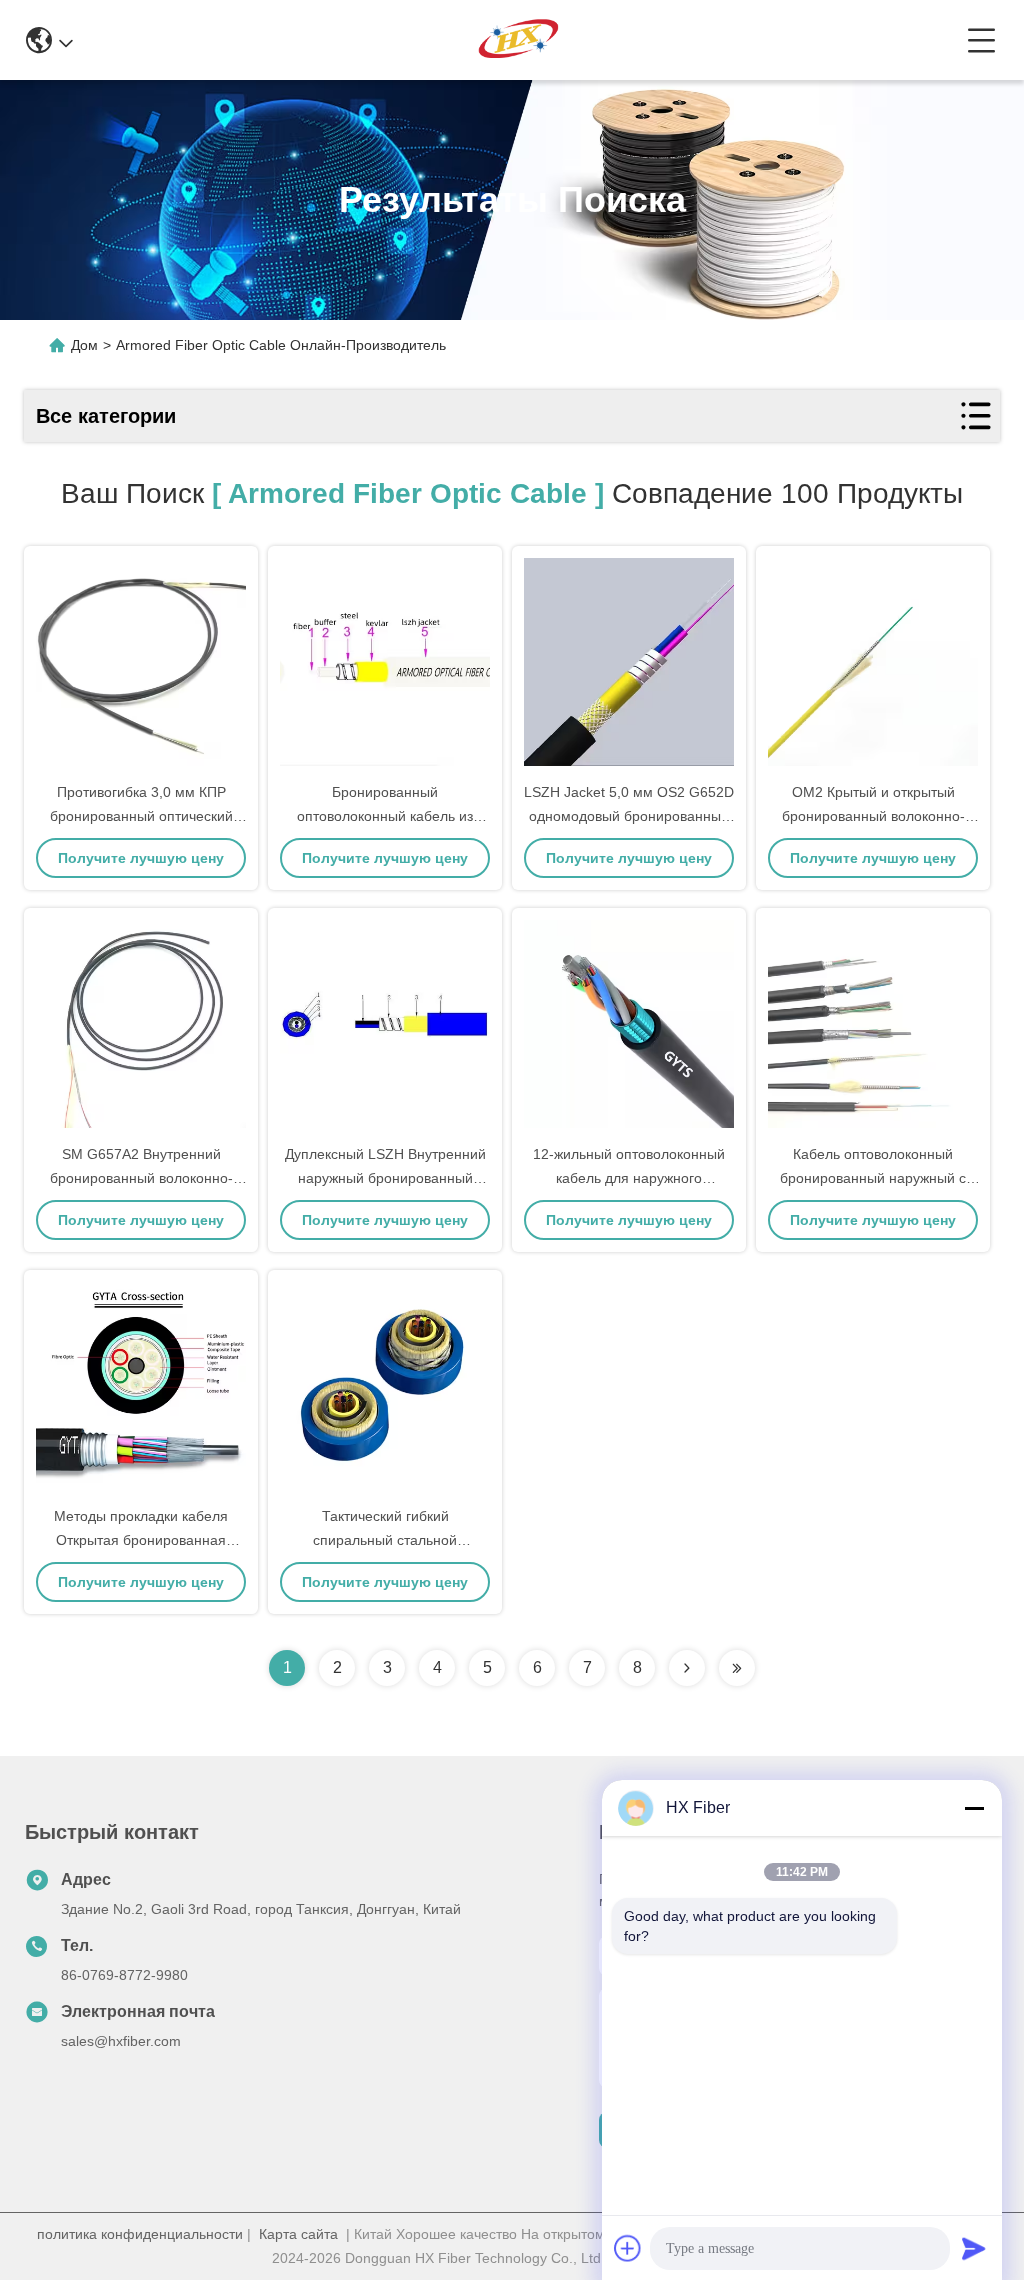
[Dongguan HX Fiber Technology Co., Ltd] (520, 40)
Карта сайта (298, 2234)
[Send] (974, 2248)
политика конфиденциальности (140, 2234)
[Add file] (628, 2248)
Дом (84, 345)
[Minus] (974, 1808)
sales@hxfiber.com (121, 2041)
